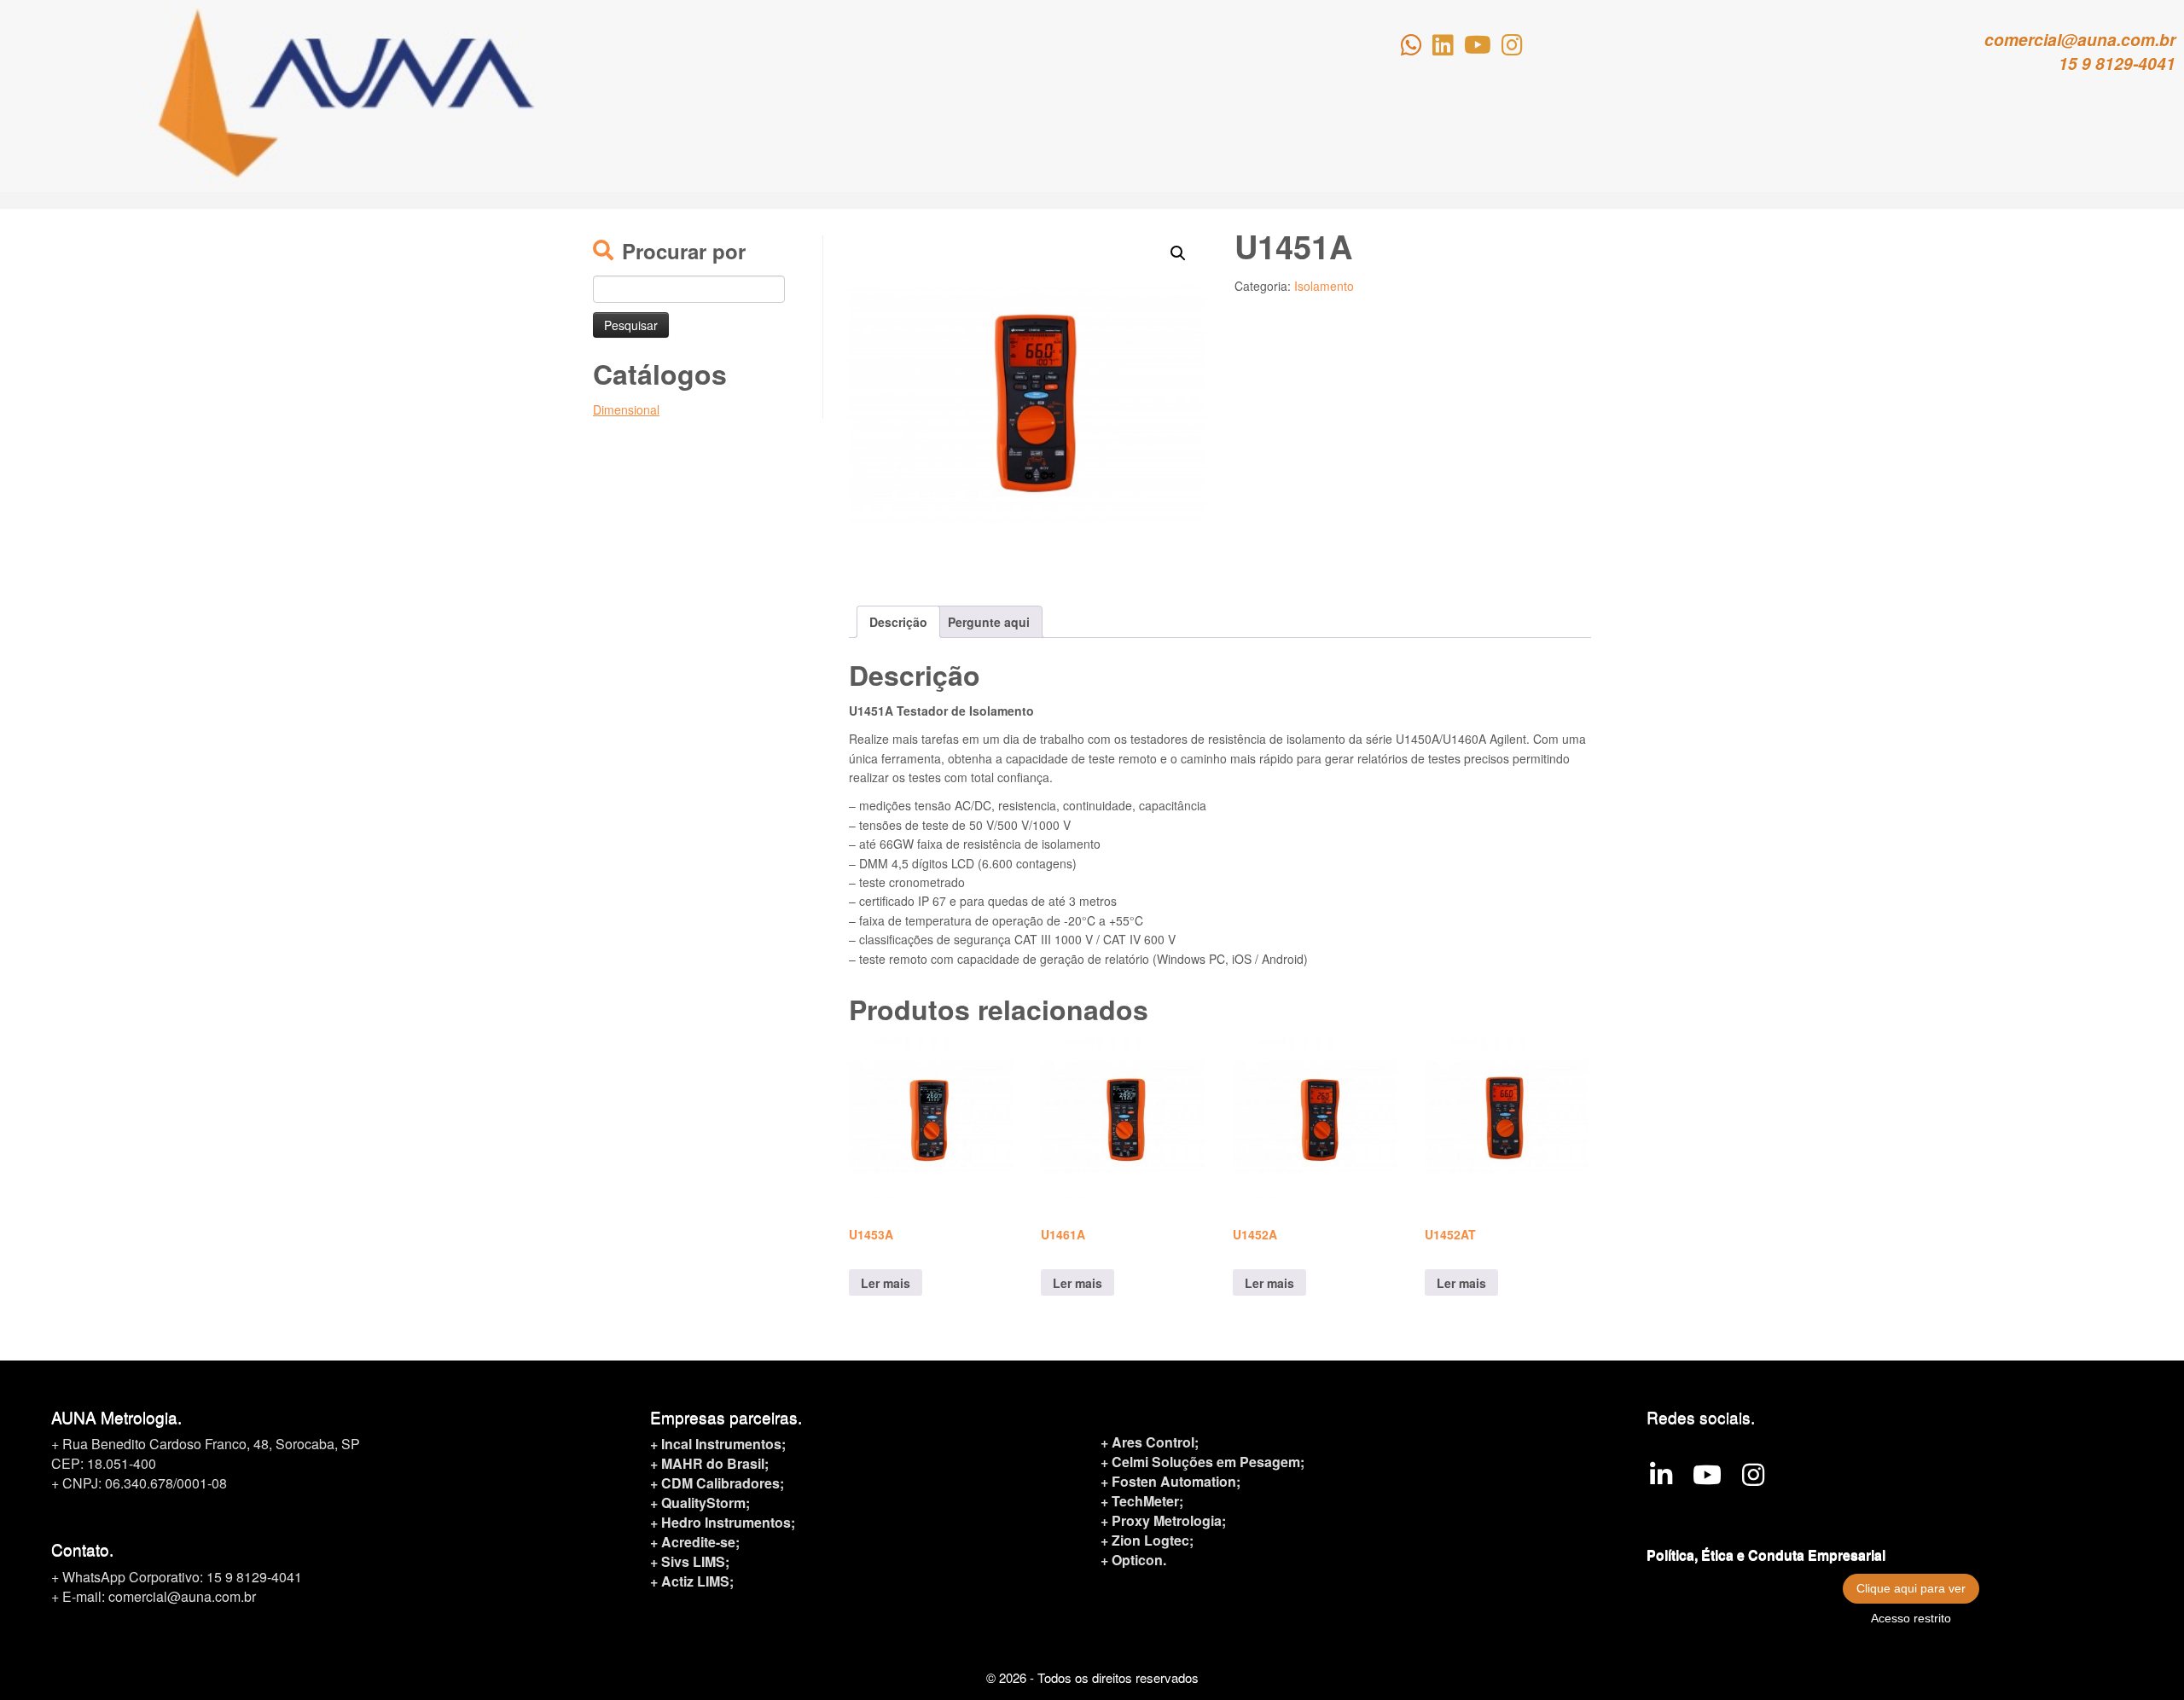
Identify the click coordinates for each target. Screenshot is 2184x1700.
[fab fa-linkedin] (1443, 48)
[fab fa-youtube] (1478, 48)
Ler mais (886, 1283)
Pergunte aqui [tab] (989, 622)
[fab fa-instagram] (1512, 48)
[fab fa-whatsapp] (1411, 48)
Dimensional (626, 409)
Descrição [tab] (898, 622)
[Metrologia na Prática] (1707, 1479)
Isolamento (1324, 286)
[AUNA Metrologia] (1661, 1479)
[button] (1178, 253)
